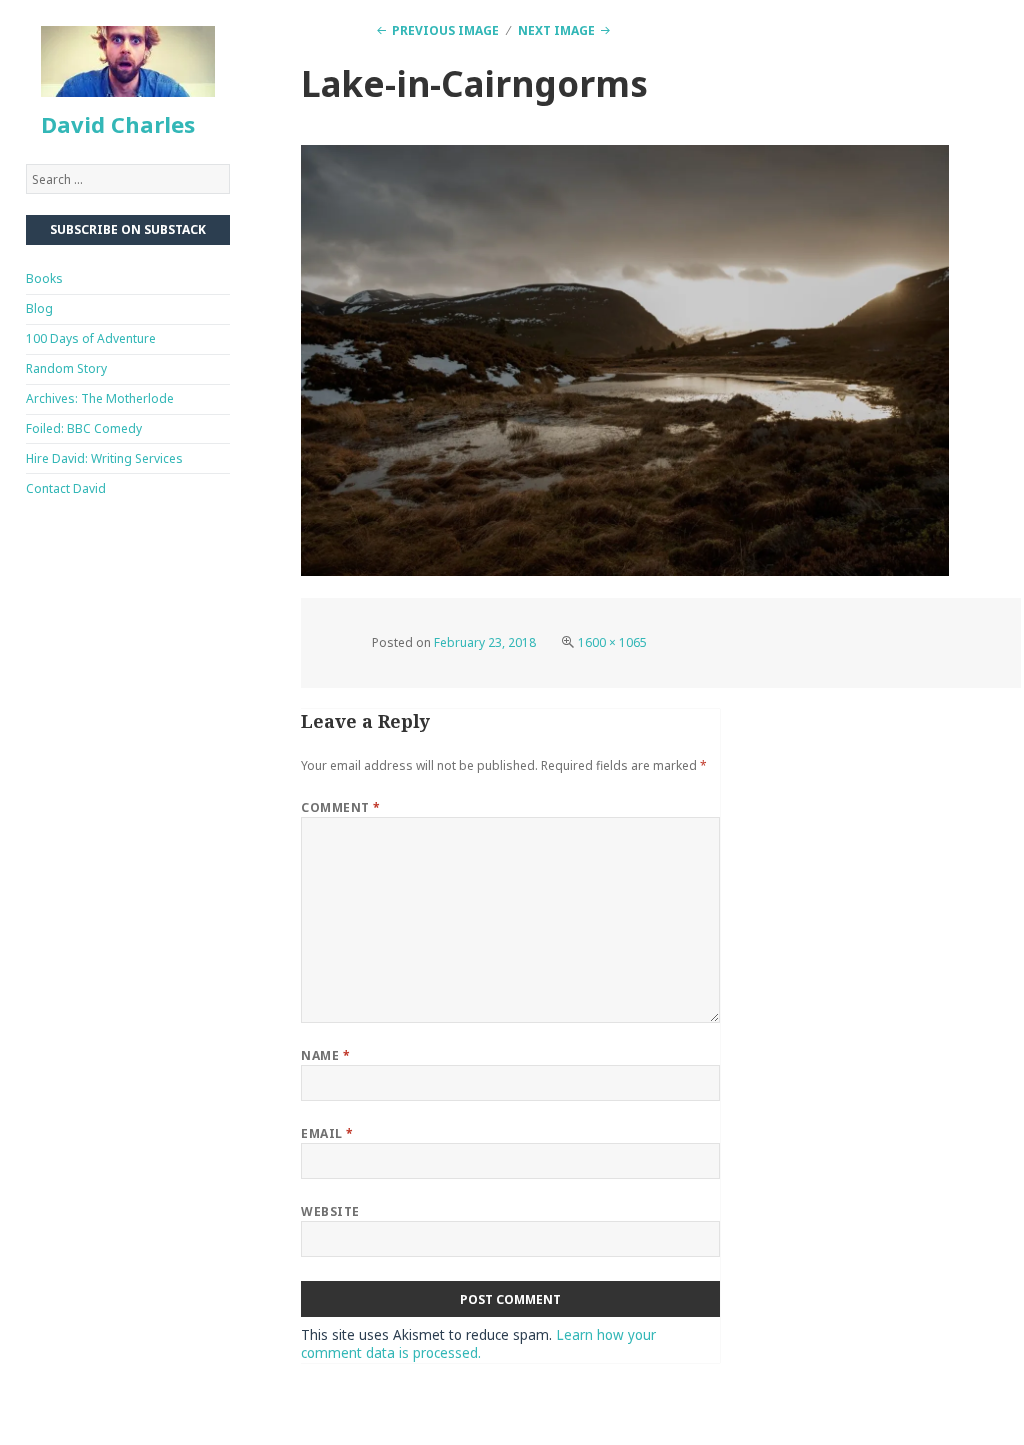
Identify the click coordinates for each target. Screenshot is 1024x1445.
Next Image (556, 30)
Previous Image (445, 30)
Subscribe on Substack (128, 229)
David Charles (118, 124)
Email (327, 1133)
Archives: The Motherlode (100, 398)
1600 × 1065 (612, 642)
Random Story (66, 368)
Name (325, 1055)
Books (44, 278)
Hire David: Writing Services (104, 458)
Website (330, 1211)
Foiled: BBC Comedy (84, 428)
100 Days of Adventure (91, 338)
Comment (340, 807)
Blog (39, 308)
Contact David (66, 488)
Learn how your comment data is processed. (478, 1344)
